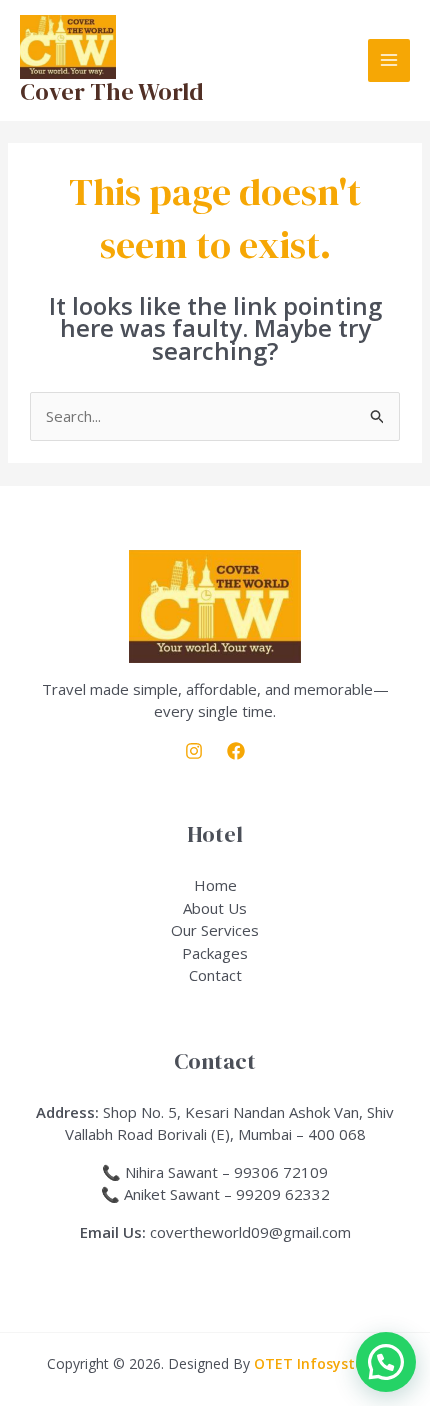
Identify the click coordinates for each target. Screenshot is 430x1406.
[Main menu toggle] (389, 60)
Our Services (215, 930)
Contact (215, 975)
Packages (215, 953)
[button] (386, 1362)
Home (215, 885)
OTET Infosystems (319, 1363)
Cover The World (112, 91)
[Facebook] (236, 751)
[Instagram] (194, 751)
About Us (215, 908)
